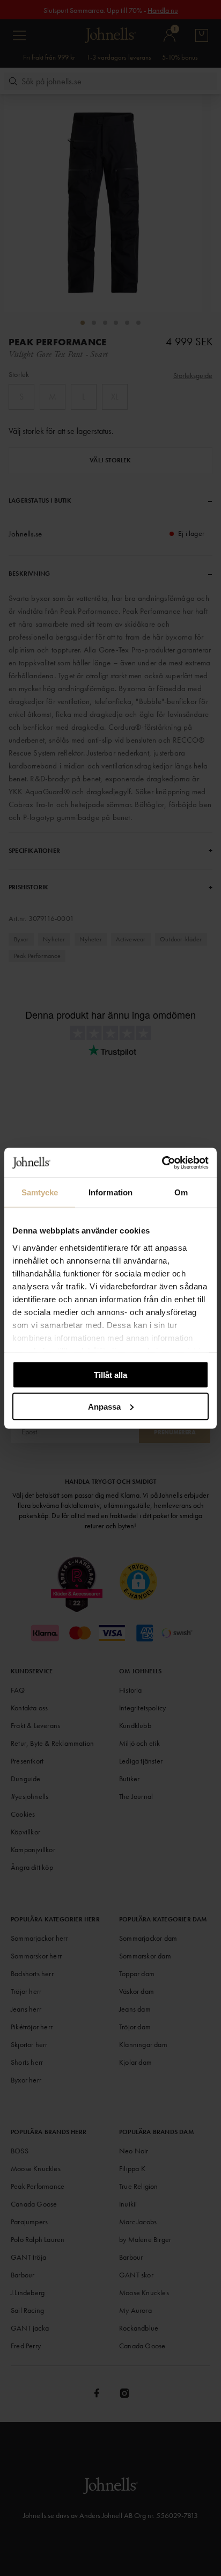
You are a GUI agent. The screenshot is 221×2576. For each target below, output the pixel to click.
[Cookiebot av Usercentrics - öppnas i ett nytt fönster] (162, 1163)
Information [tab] (110, 1192)
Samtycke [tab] (40, 1192)
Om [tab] (181, 1192)
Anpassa (104, 1406)
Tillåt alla (110, 1375)
